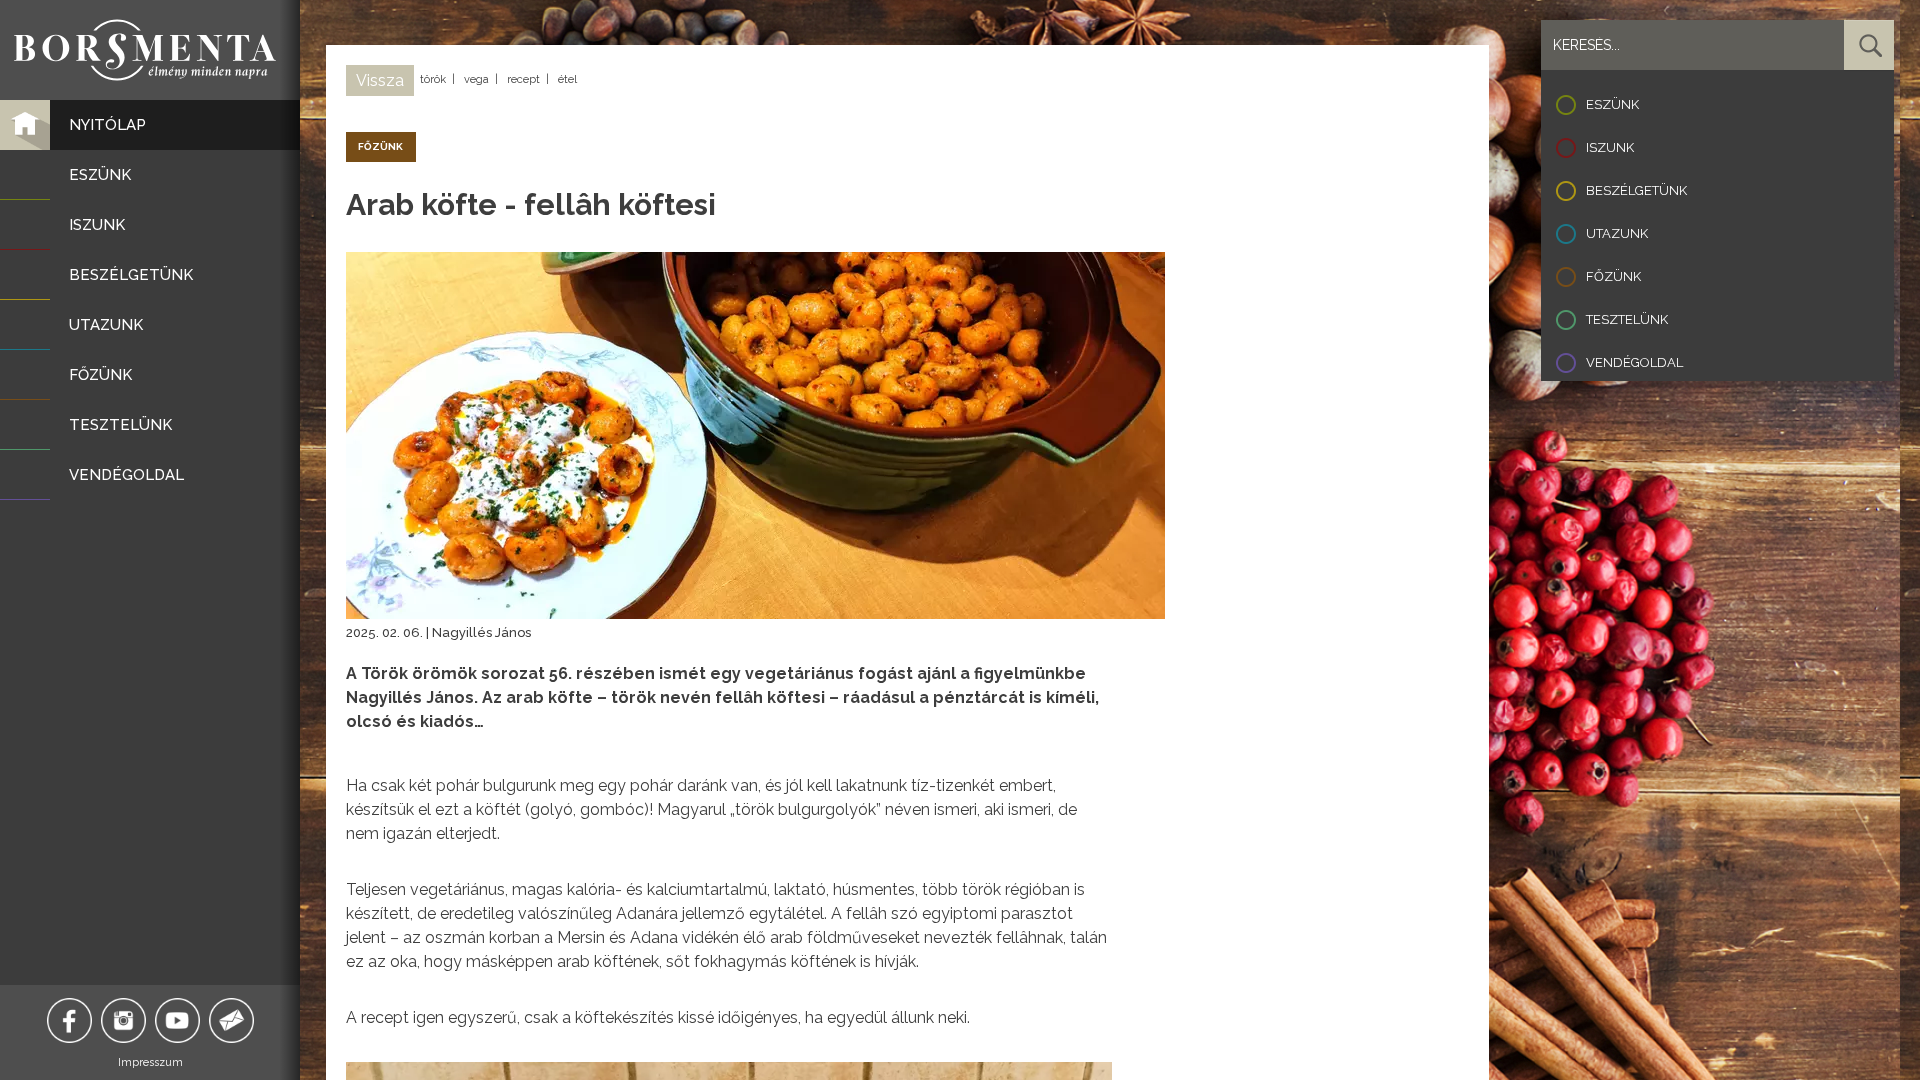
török (433, 79)
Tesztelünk (1627, 319)
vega (476, 79)
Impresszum (150, 1062)
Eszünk (1612, 104)
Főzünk (1613, 276)
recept (523, 79)
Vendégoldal (1634, 362)
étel (567, 79)
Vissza (380, 80)
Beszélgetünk (1636, 190)
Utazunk (1617, 233)
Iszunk (1610, 147)
